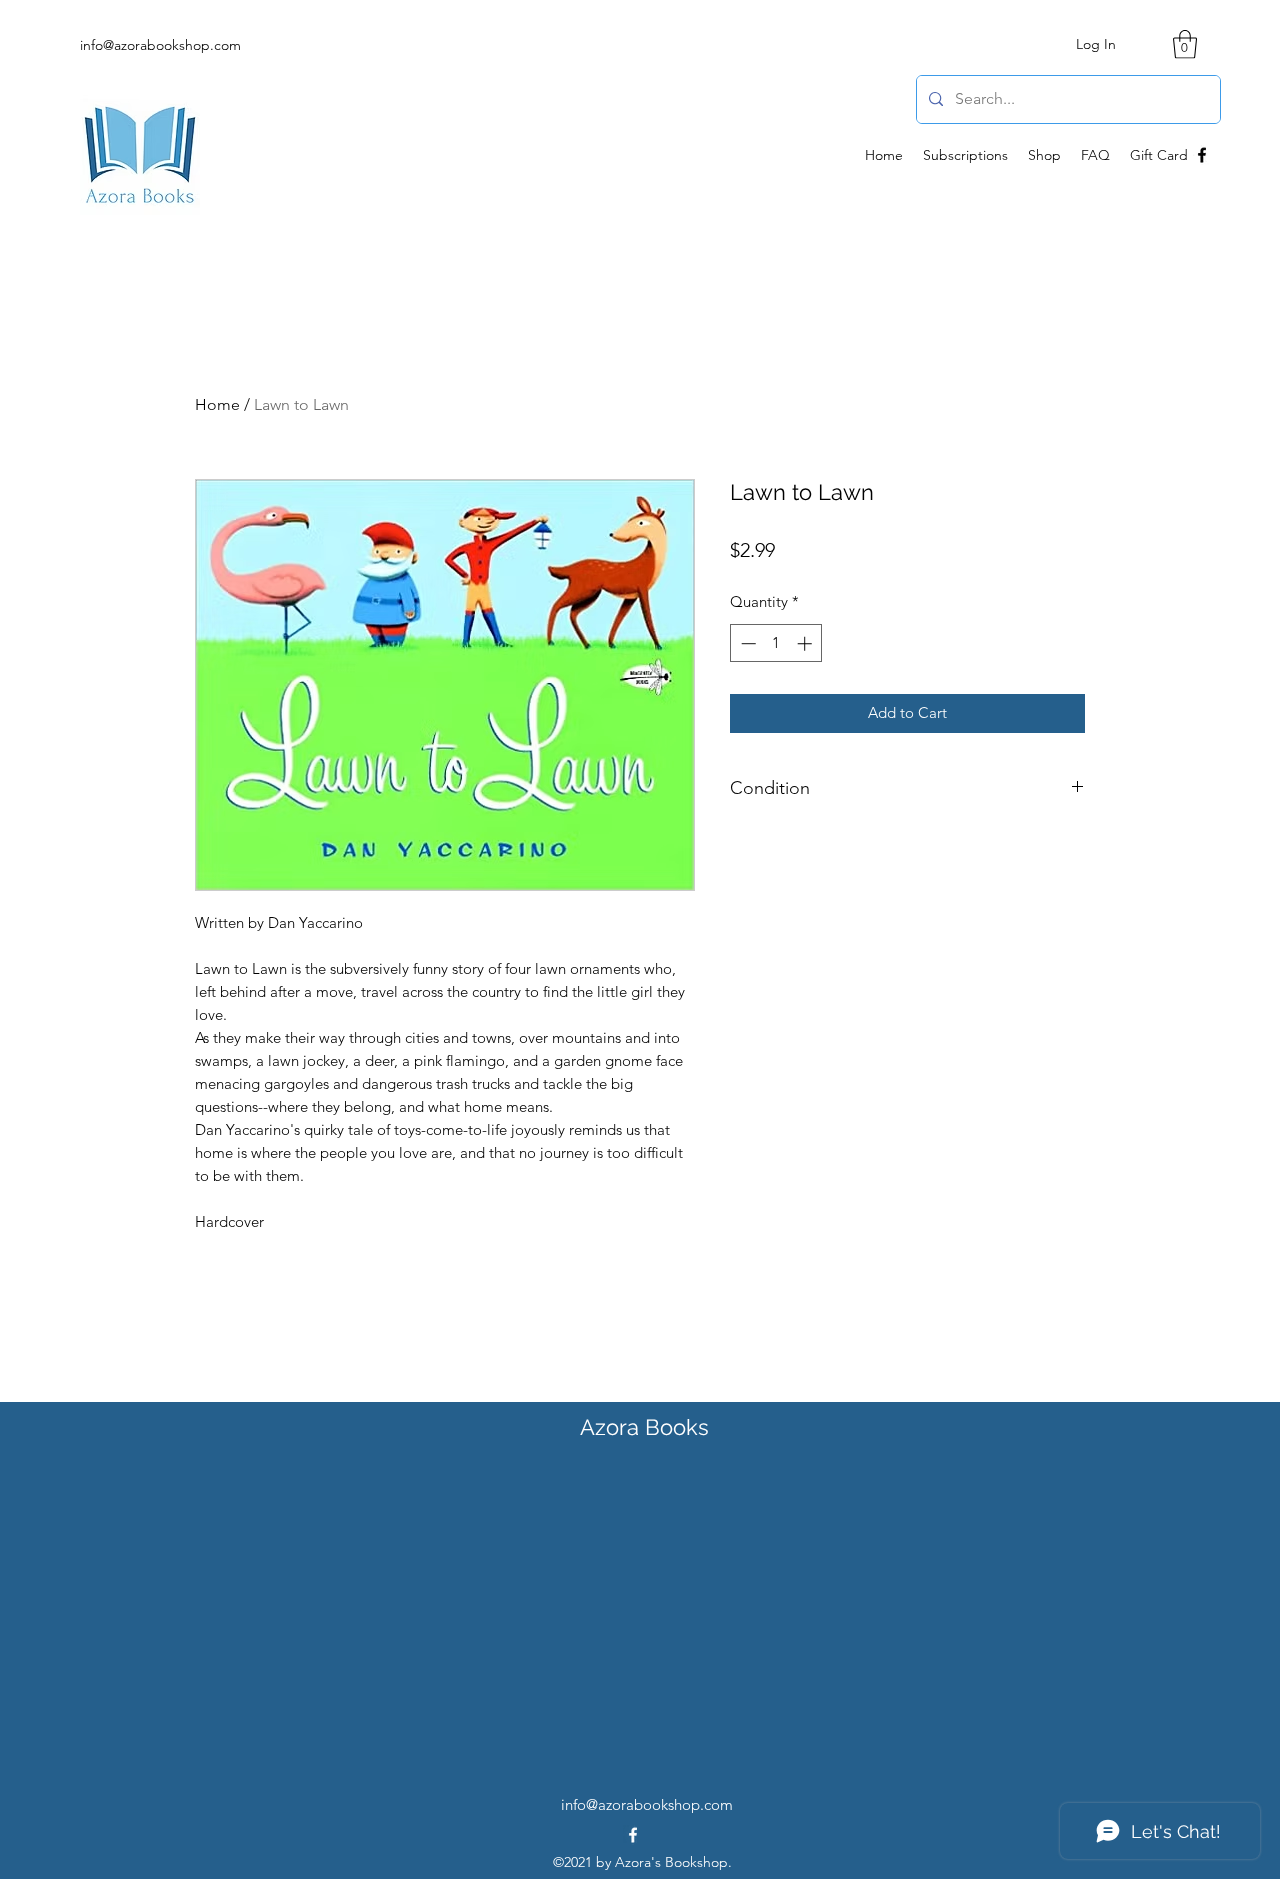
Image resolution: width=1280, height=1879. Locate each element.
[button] (1185, 44)
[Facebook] (1202, 155)
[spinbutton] (776, 643)
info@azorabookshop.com (160, 45)
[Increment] (806, 643)
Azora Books (644, 1427)
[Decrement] (746, 643)
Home (217, 404)
